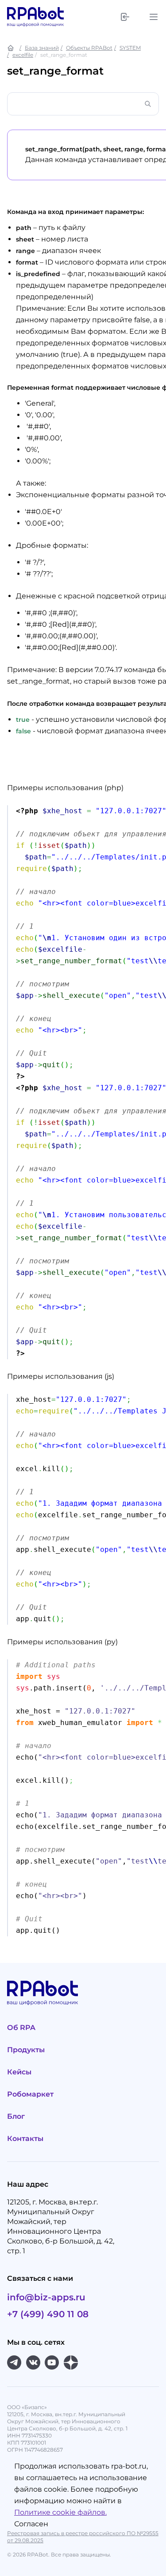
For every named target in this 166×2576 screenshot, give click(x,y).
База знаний (42, 48)
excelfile (23, 55)
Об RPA (21, 2028)
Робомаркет (30, 2094)
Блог (16, 2116)
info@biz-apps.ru (46, 2297)
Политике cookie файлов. (60, 2512)
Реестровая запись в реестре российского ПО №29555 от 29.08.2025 (83, 2537)
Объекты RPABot (89, 48)
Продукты (26, 2050)
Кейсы (19, 2072)
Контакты (25, 2139)
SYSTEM (130, 48)
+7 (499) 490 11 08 (48, 2314)
